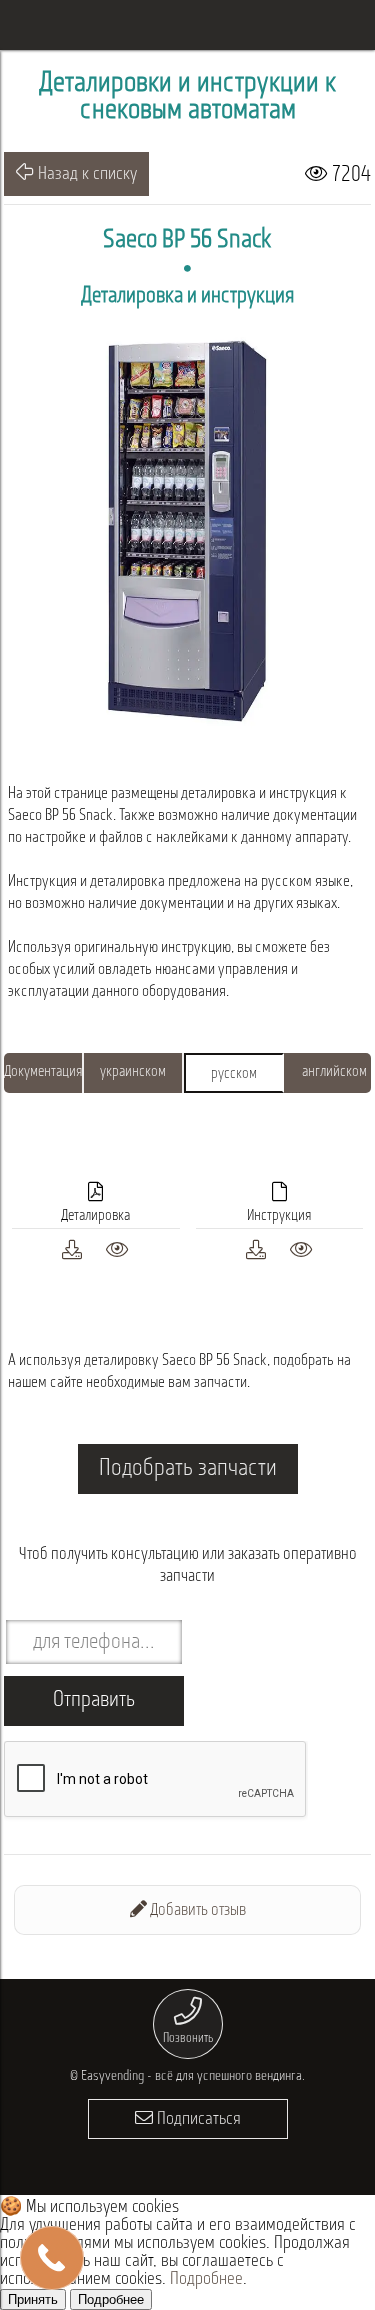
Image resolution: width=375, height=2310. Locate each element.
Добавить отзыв (196, 1910)
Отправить (94, 1700)
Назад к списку (85, 175)
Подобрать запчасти (188, 1469)
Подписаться (197, 2120)
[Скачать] (72, 1247)
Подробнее (206, 2280)
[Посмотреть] (117, 1247)
